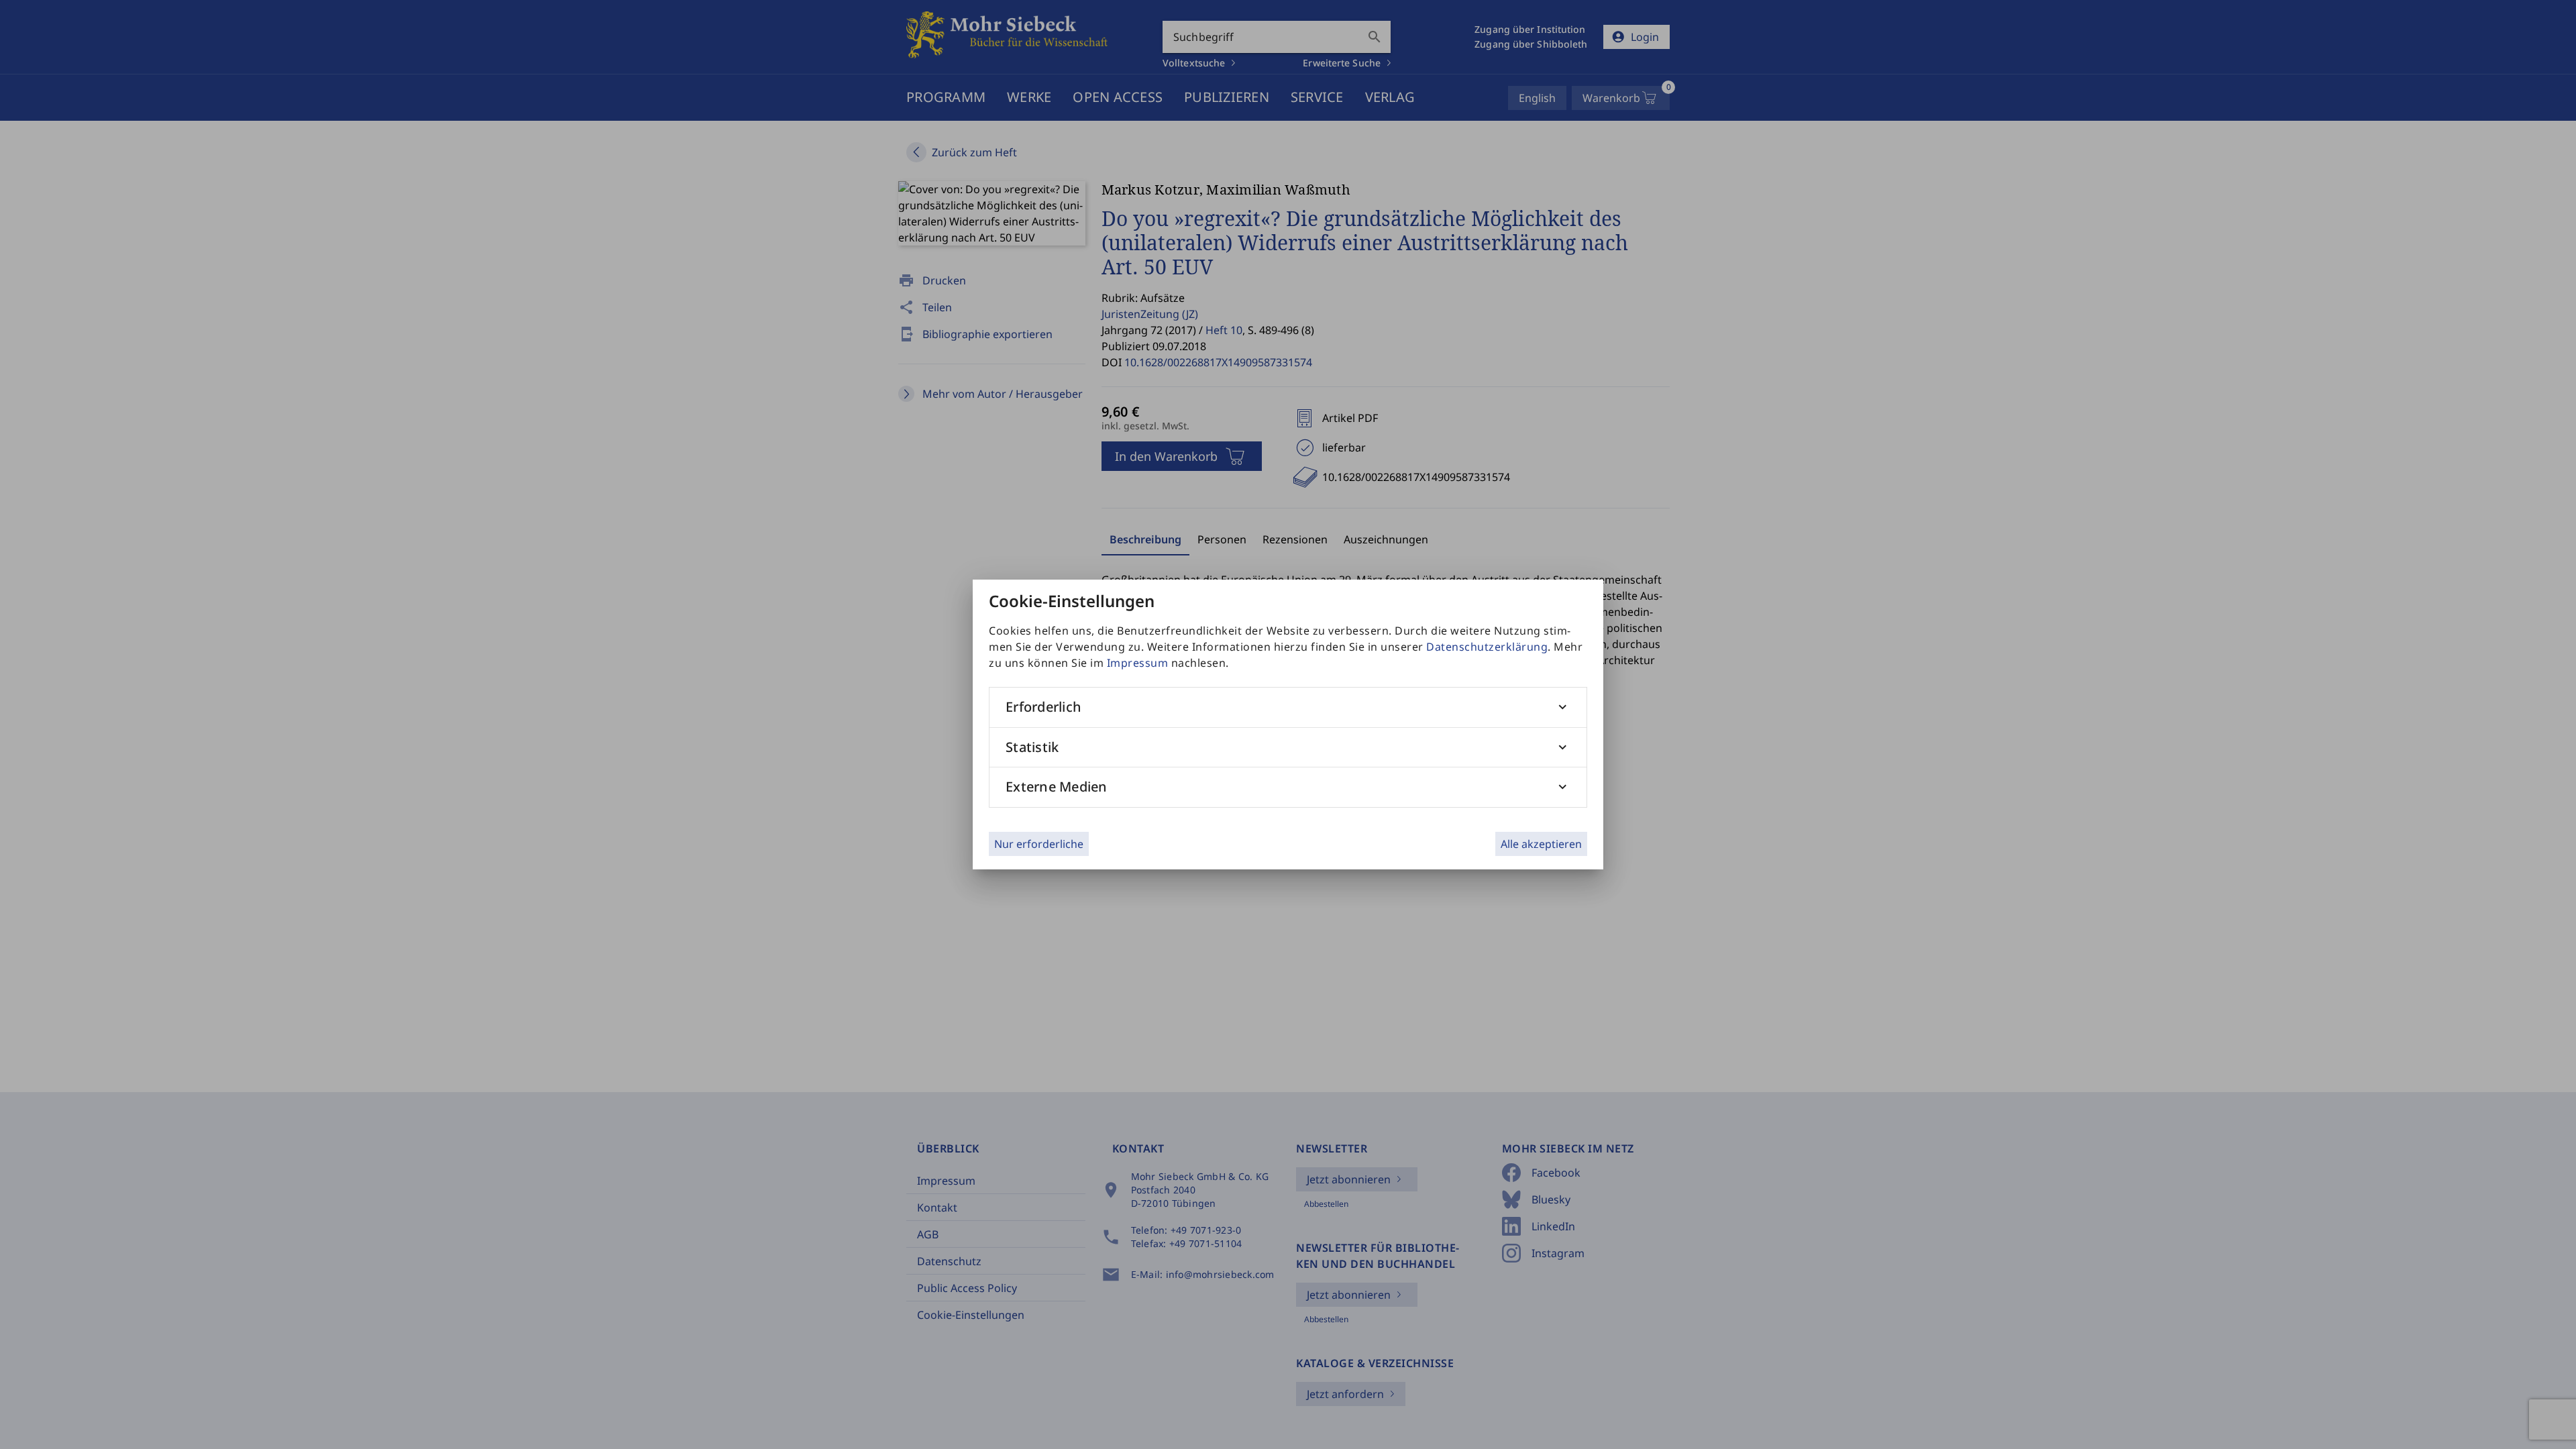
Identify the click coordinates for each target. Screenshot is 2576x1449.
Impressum (1138, 663)
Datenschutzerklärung (1487, 647)
